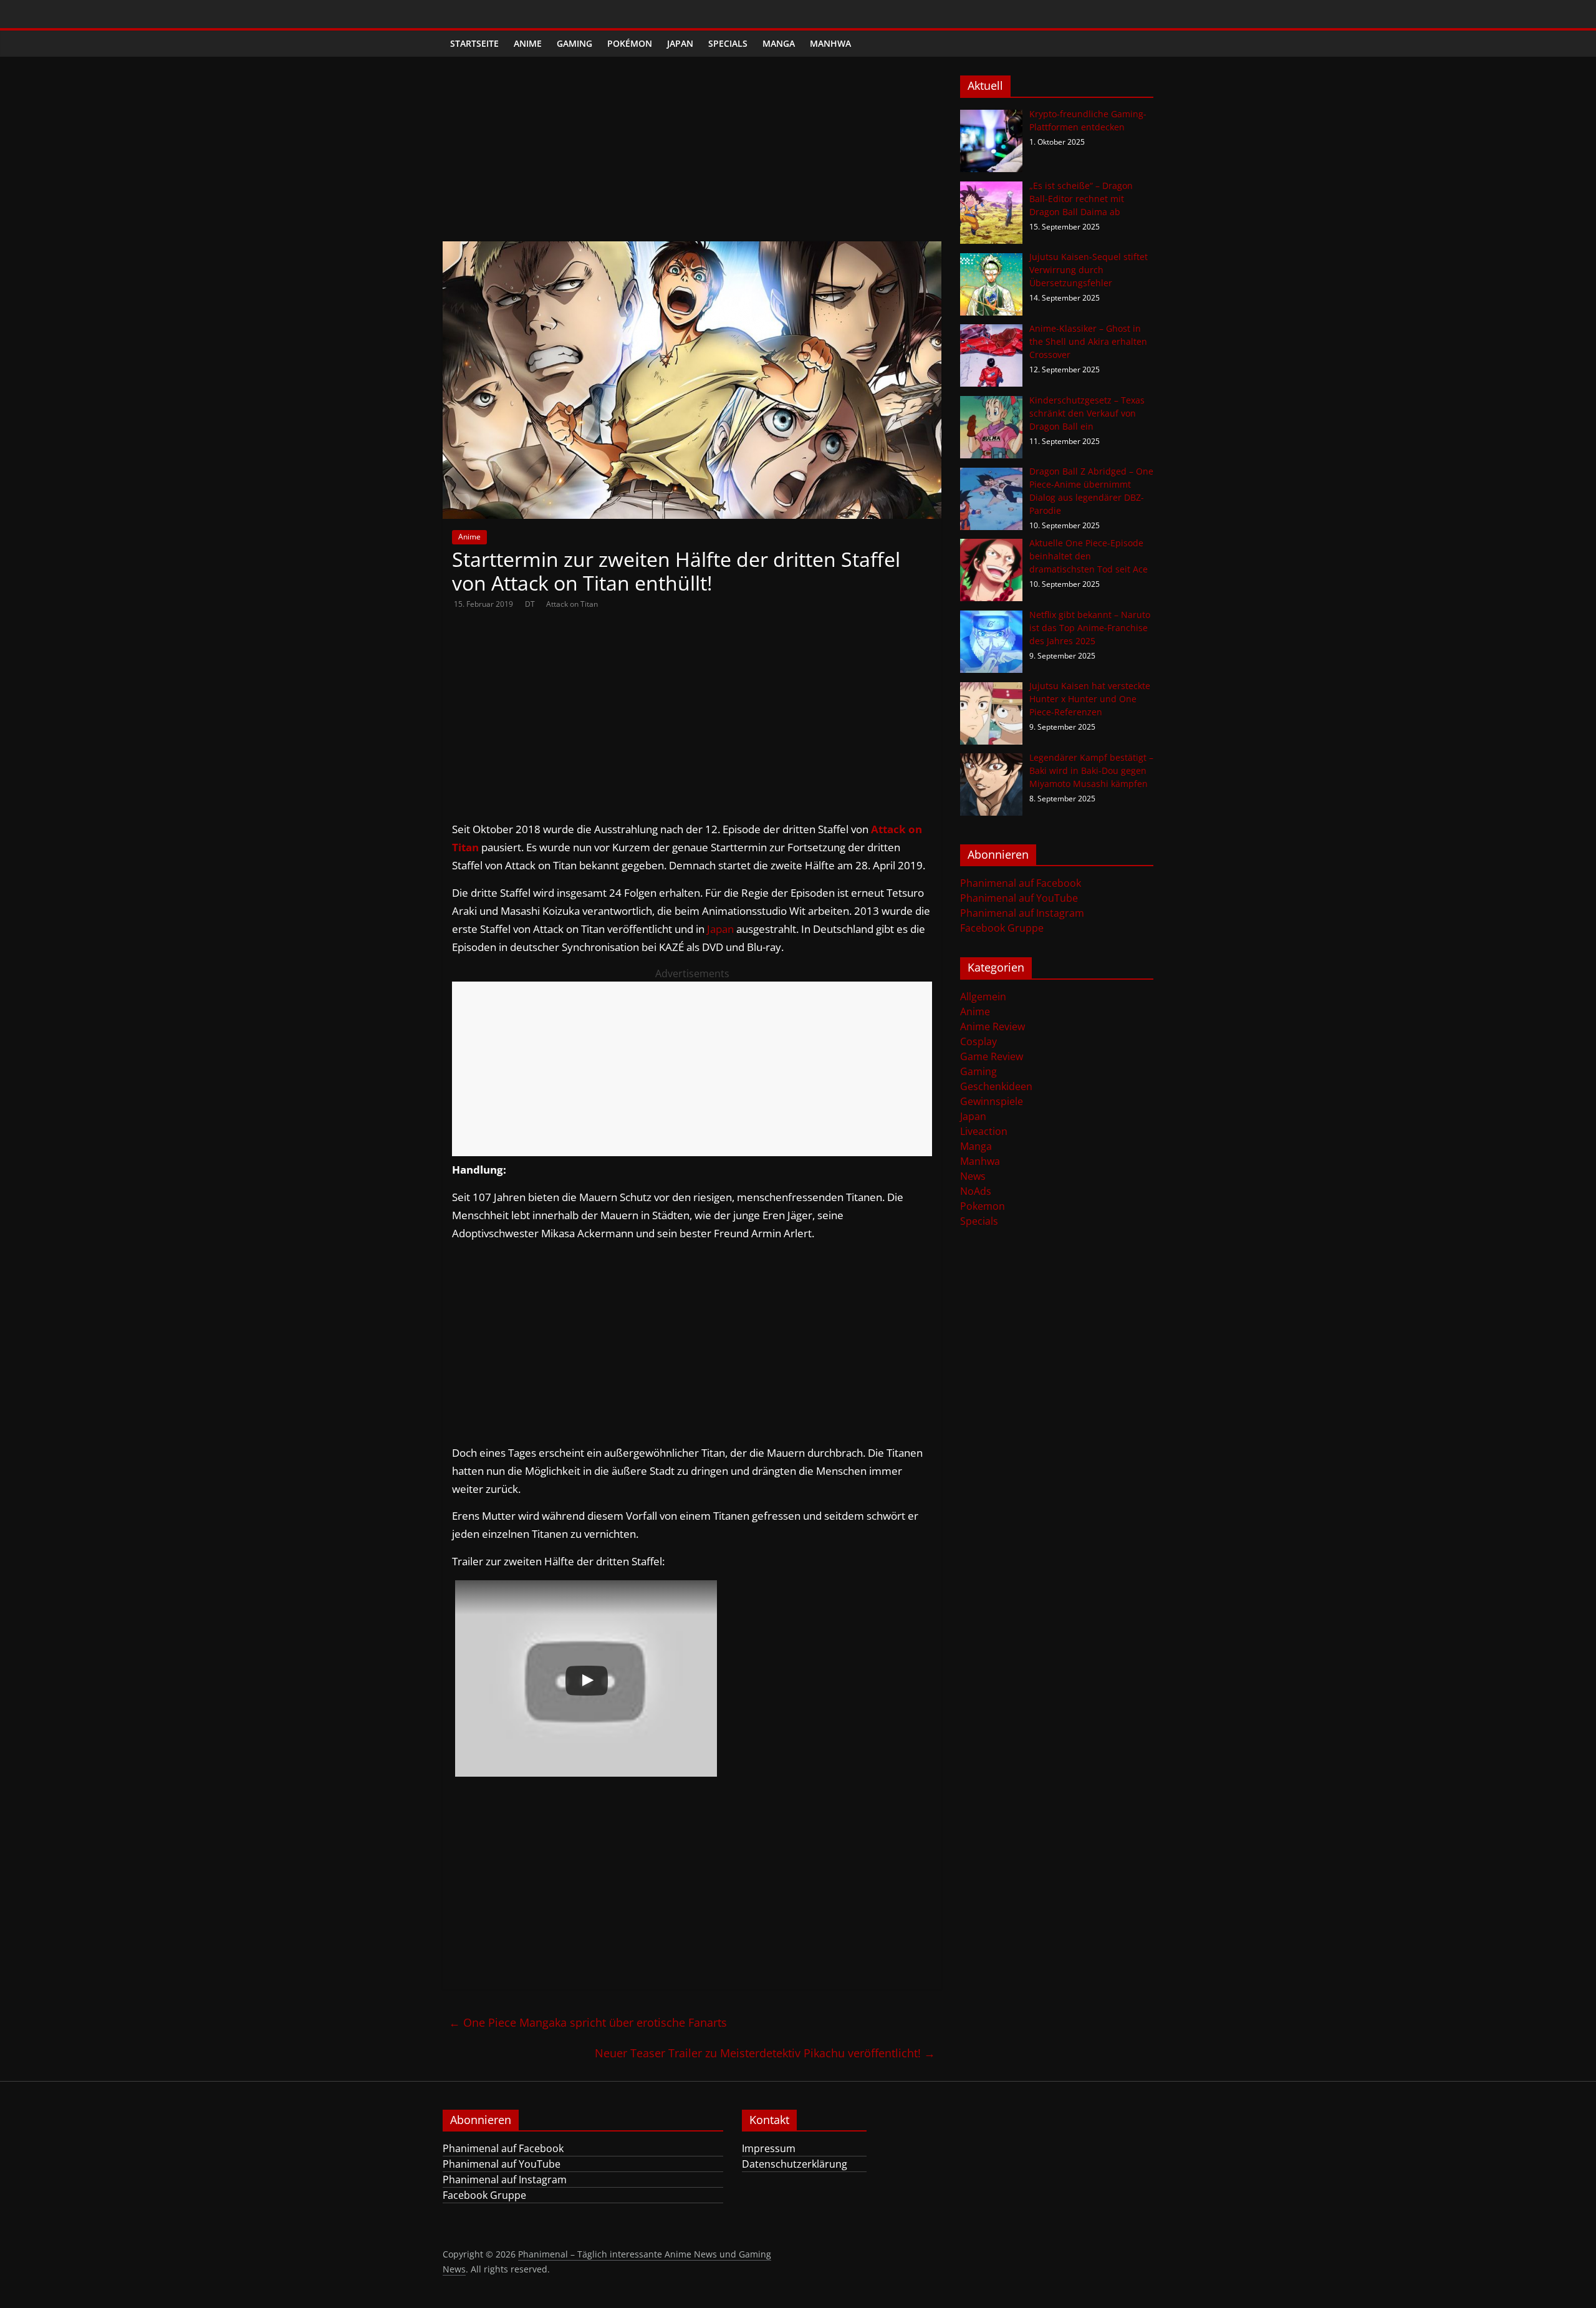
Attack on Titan (572, 604)
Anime (528, 43)
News (973, 1176)
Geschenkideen (996, 1086)
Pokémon (630, 43)
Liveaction (984, 1131)
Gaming (574, 43)
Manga (779, 43)
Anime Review (993, 1026)
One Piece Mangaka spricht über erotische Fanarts (588, 2022)
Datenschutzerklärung (795, 2164)
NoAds (976, 1191)
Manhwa (830, 43)
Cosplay (978, 1041)
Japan (680, 43)
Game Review (992, 1056)
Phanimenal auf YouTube (1019, 898)
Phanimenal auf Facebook (1021, 883)
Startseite (474, 43)
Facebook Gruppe (1002, 928)
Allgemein (983, 997)
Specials (728, 43)
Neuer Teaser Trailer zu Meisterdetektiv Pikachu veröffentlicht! (765, 2053)
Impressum (769, 2148)
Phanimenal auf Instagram (1022, 913)
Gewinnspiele (992, 1101)
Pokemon (983, 1206)
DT (531, 604)
